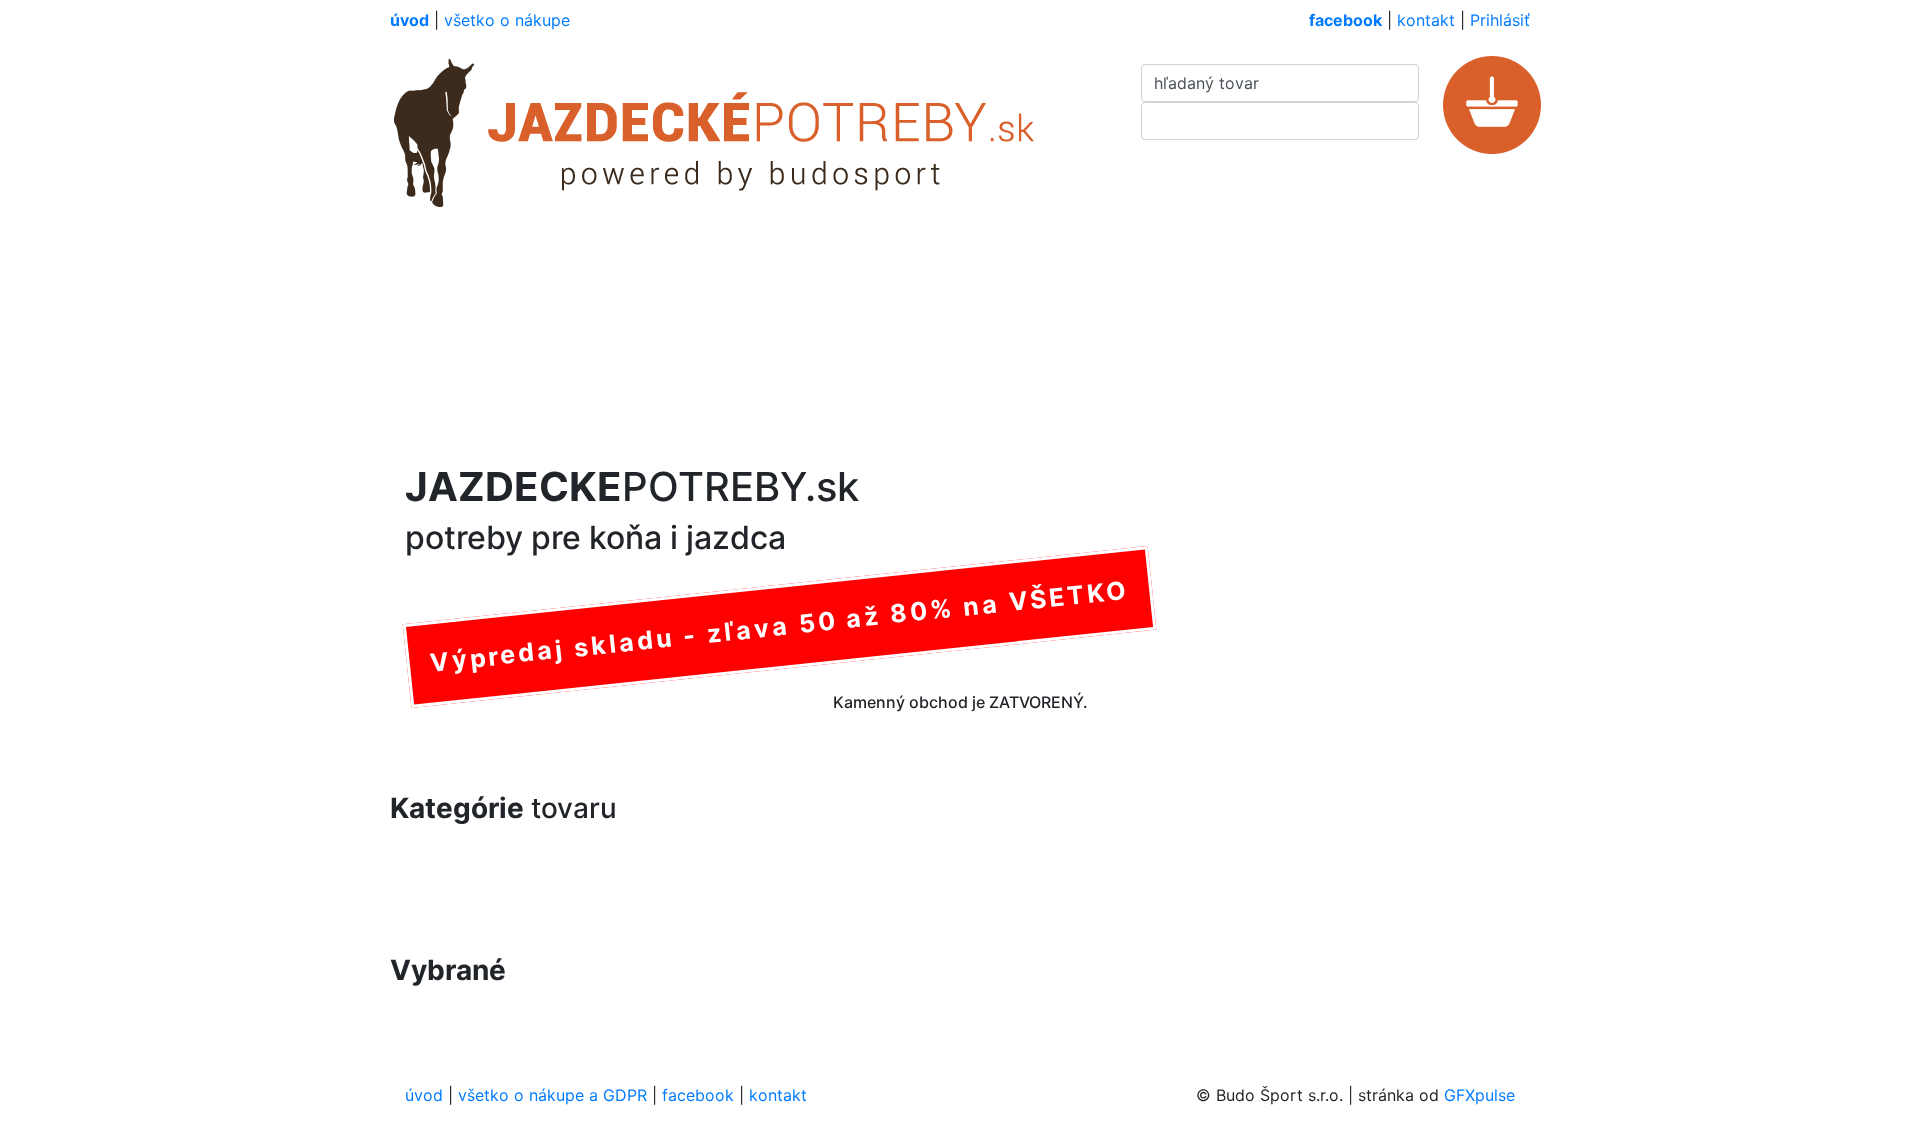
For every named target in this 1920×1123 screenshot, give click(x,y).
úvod (424, 1095)
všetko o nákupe (507, 20)
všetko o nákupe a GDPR (552, 1095)
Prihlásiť (1500, 20)
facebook (698, 1095)
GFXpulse (1479, 1095)
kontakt (1426, 20)
